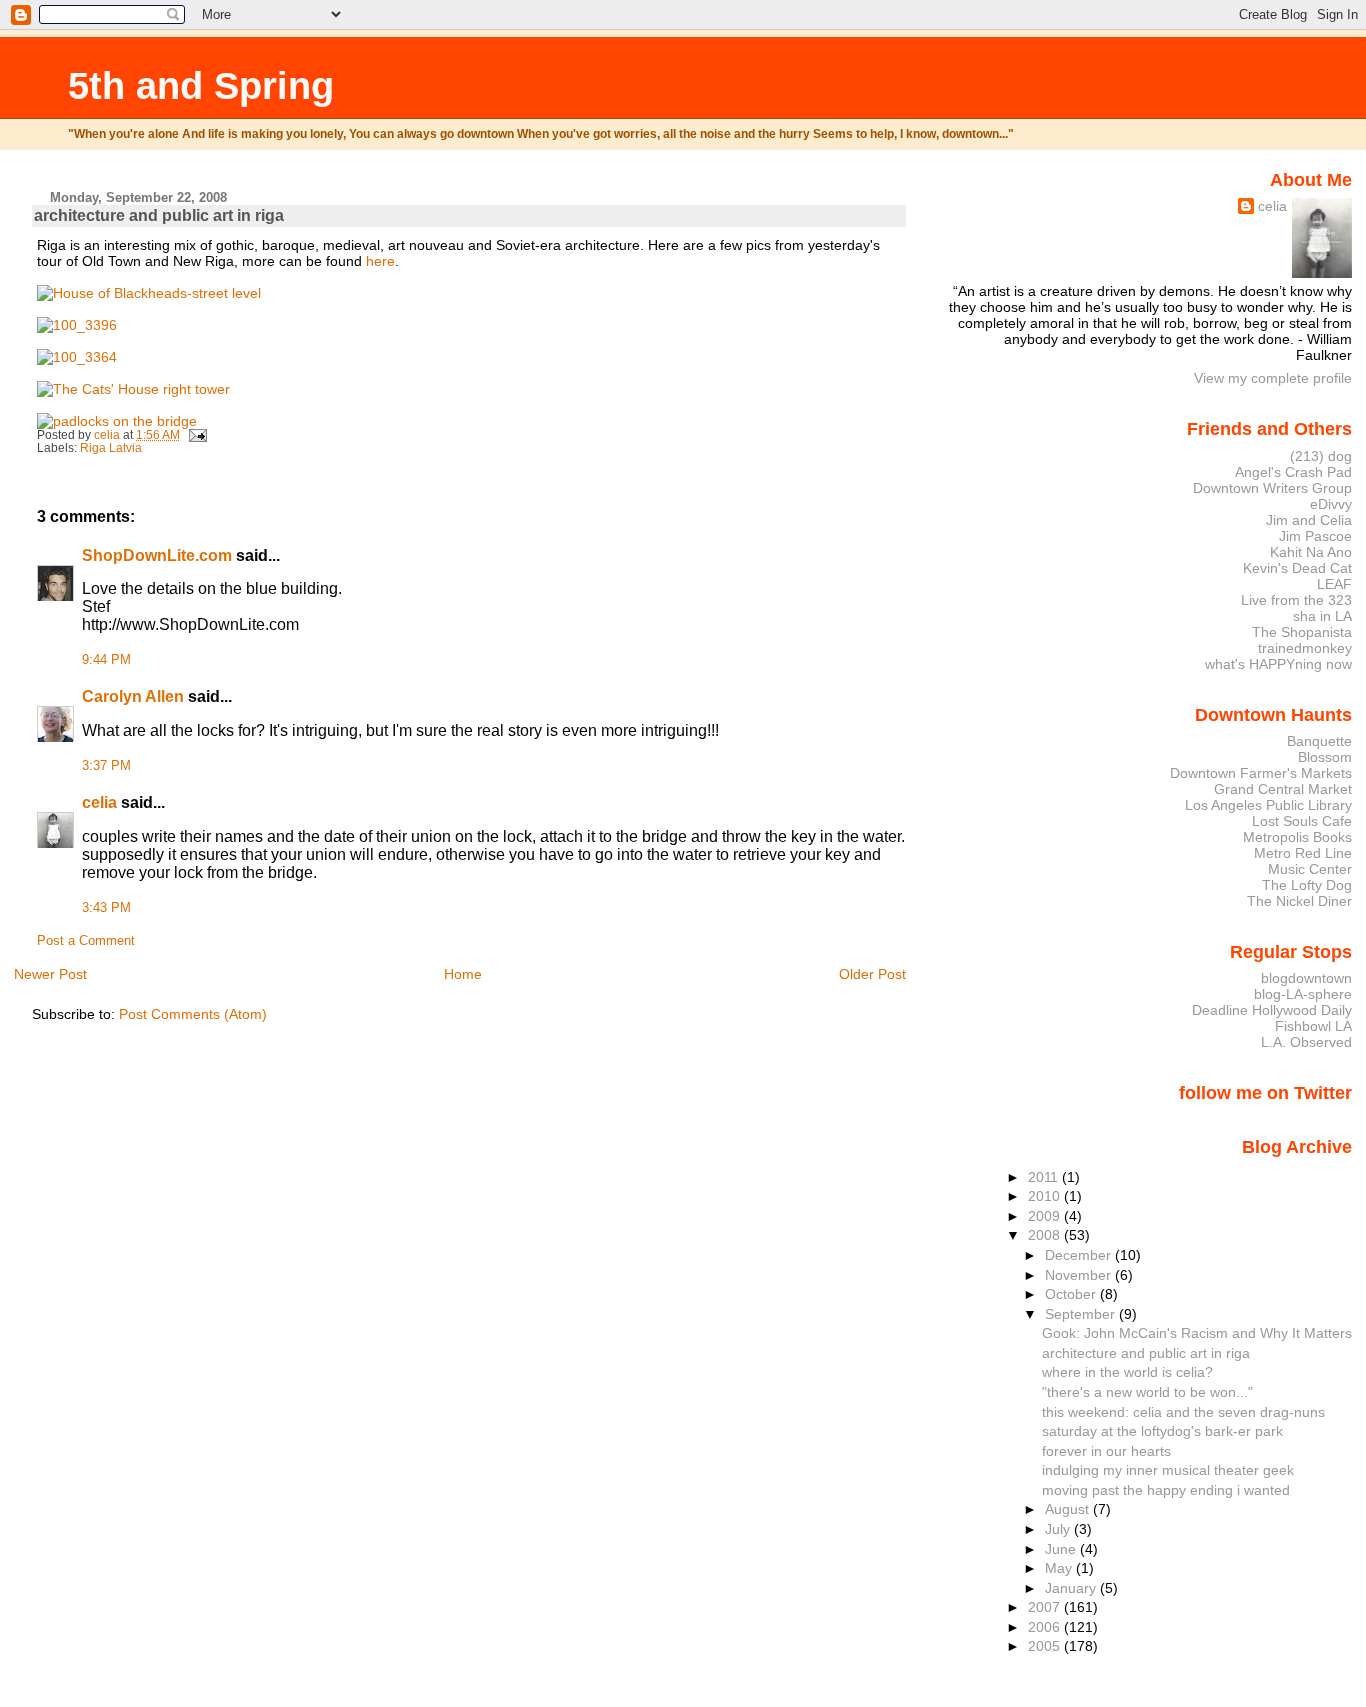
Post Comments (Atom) (193, 1014)
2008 (1046, 1235)
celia (99, 802)
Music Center (1310, 869)
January (1072, 1588)
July (1059, 1529)
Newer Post (50, 974)
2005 (1046, 1646)
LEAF (1334, 584)
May (1060, 1568)
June (1062, 1549)
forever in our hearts (1106, 1451)
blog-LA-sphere (1303, 994)
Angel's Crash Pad (1293, 472)
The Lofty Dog (1307, 885)
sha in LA (1322, 616)
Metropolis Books (1297, 837)
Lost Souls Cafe (1302, 821)
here (380, 261)
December (1080, 1255)
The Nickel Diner (1299, 901)
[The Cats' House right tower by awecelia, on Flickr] (133, 389)
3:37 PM (106, 766)
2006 (1046, 1627)
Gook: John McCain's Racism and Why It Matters (1197, 1333)
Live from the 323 (1296, 600)
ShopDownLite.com (157, 555)
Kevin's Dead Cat (1297, 568)
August (1069, 1509)
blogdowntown (1306, 978)
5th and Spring (201, 85)
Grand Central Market (1283, 789)
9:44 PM (106, 660)
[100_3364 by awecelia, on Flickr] (77, 357)
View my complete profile (1273, 378)
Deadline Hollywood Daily (1272, 1010)
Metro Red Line (1303, 853)
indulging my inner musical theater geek (1168, 1470)
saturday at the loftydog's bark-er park (1162, 1431)
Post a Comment (86, 941)
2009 (1046, 1216)
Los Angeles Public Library (1268, 805)
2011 (1045, 1177)
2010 (1046, 1196)
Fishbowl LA (1313, 1026)
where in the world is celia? (1127, 1372)
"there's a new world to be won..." (1147, 1392)
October (1072, 1294)
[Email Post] (196, 435)
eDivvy (1331, 504)
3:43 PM (106, 908)
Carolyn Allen (133, 696)
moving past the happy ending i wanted (1166, 1490)
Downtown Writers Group (1272, 488)
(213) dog (1321, 456)
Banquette (1319, 741)
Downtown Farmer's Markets (1261, 773)
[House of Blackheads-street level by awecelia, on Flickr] (149, 293)
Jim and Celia (1309, 520)
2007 (1046, 1607)
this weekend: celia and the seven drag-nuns (1183, 1412)
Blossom (1325, 757)
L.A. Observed (1306, 1042)
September (1082, 1314)
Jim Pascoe (1315, 536)
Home (463, 974)
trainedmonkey (1305, 648)
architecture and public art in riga (1146, 1353)
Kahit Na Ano (1311, 552)
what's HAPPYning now (1278, 664)
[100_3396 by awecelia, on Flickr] (77, 325)
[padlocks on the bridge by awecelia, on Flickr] (117, 421)
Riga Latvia (111, 448)
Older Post (872, 974)
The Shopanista (1302, 632)
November (1080, 1275)
